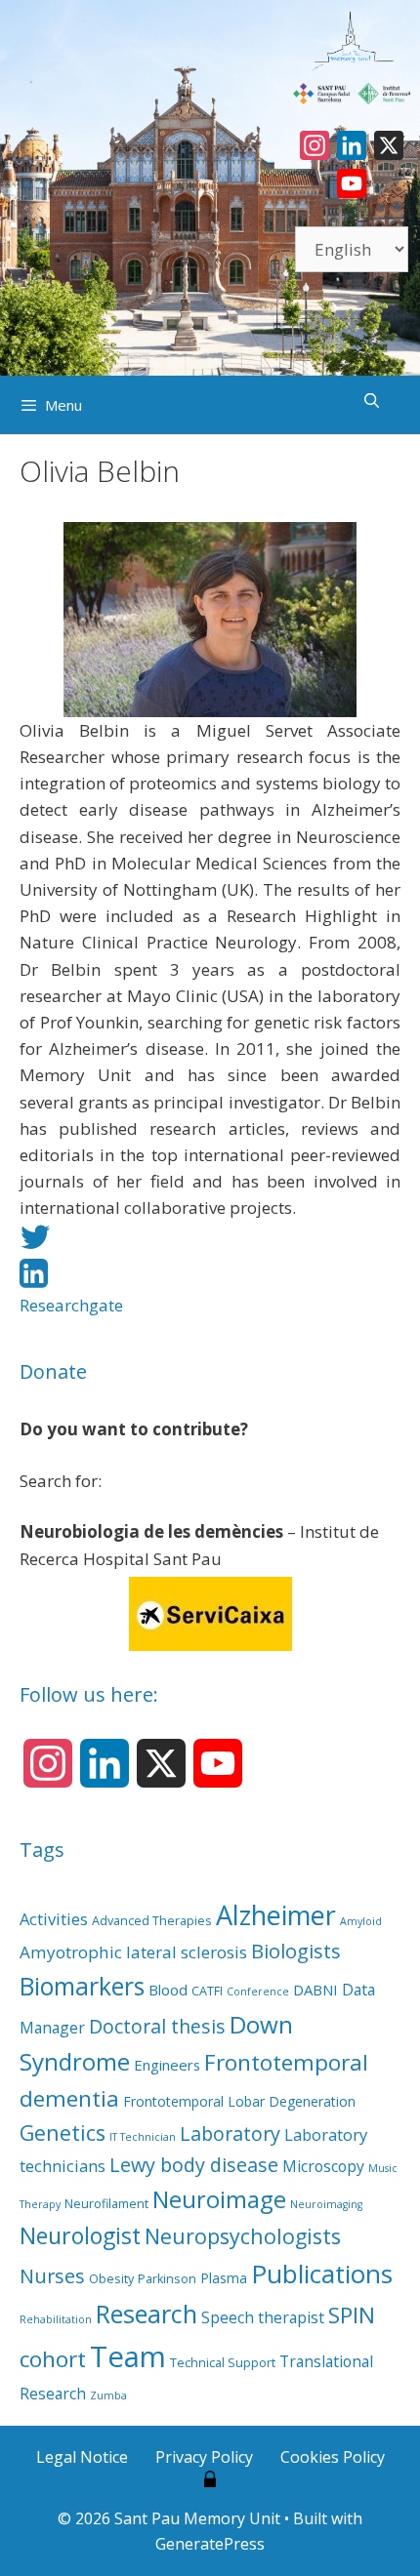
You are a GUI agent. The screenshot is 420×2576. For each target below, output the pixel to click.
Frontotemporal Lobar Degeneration (239, 2101)
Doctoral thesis (157, 2026)
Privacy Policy (204, 2457)
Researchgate (71, 1305)
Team (128, 2356)
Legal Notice (82, 2457)
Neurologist (80, 2235)
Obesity (111, 2279)
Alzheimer (276, 1915)
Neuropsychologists (243, 2236)
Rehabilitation (56, 2319)
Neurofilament (106, 2204)
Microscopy (323, 2166)
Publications (322, 2274)
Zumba (108, 2395)
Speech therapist (263, 2317)
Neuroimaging (326, 2204)
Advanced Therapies (152, 1921)
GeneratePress (210, 2544)
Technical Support (223, 2363)
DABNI (315, 1990)
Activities (54, 1919)
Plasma (224, 2278)
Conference (258, 1992)
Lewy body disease (194, 2165)
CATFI (207, 1991)
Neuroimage (219, 2199)
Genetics (63, 2133)
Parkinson (167, 2279)
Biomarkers (82, 1986)
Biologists (296, 1951)
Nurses (52, 2276)
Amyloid (361, 1921)
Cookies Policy (333, 2457)
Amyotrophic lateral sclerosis (133, 1952)
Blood (168, 1990)
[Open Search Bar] (372, 400)
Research (147, 2314)
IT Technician (143, 2137)
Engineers (167, 2065)
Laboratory (230, 2133)
